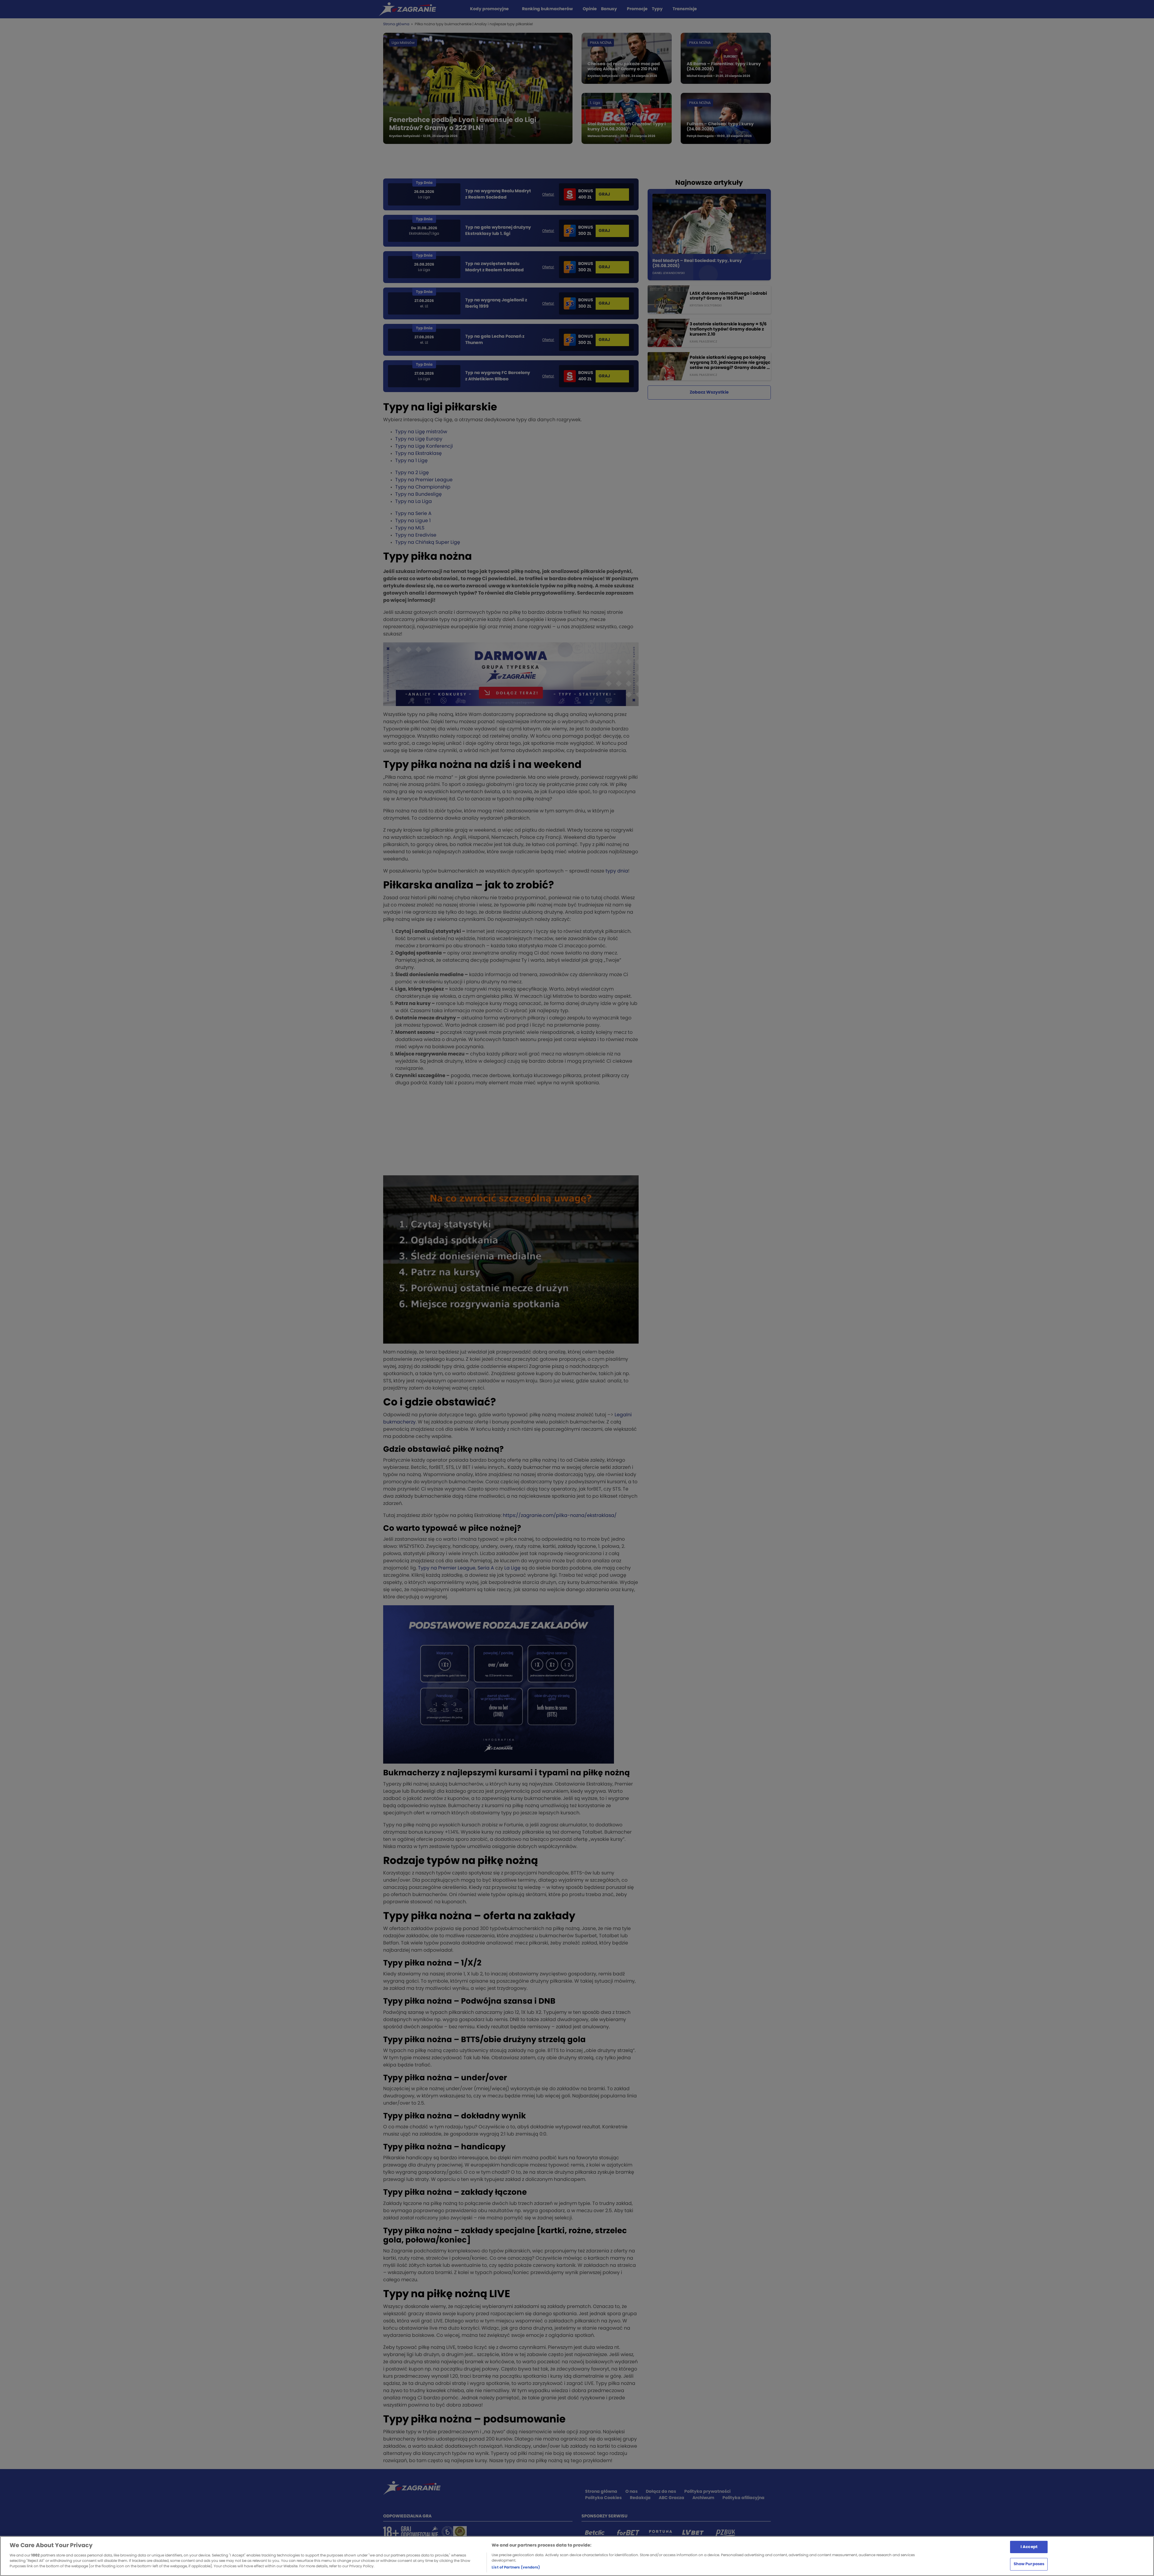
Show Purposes (1029, 2564)
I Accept (1029, 2547)
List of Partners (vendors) (516, 2567)
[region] (577, 2556)
